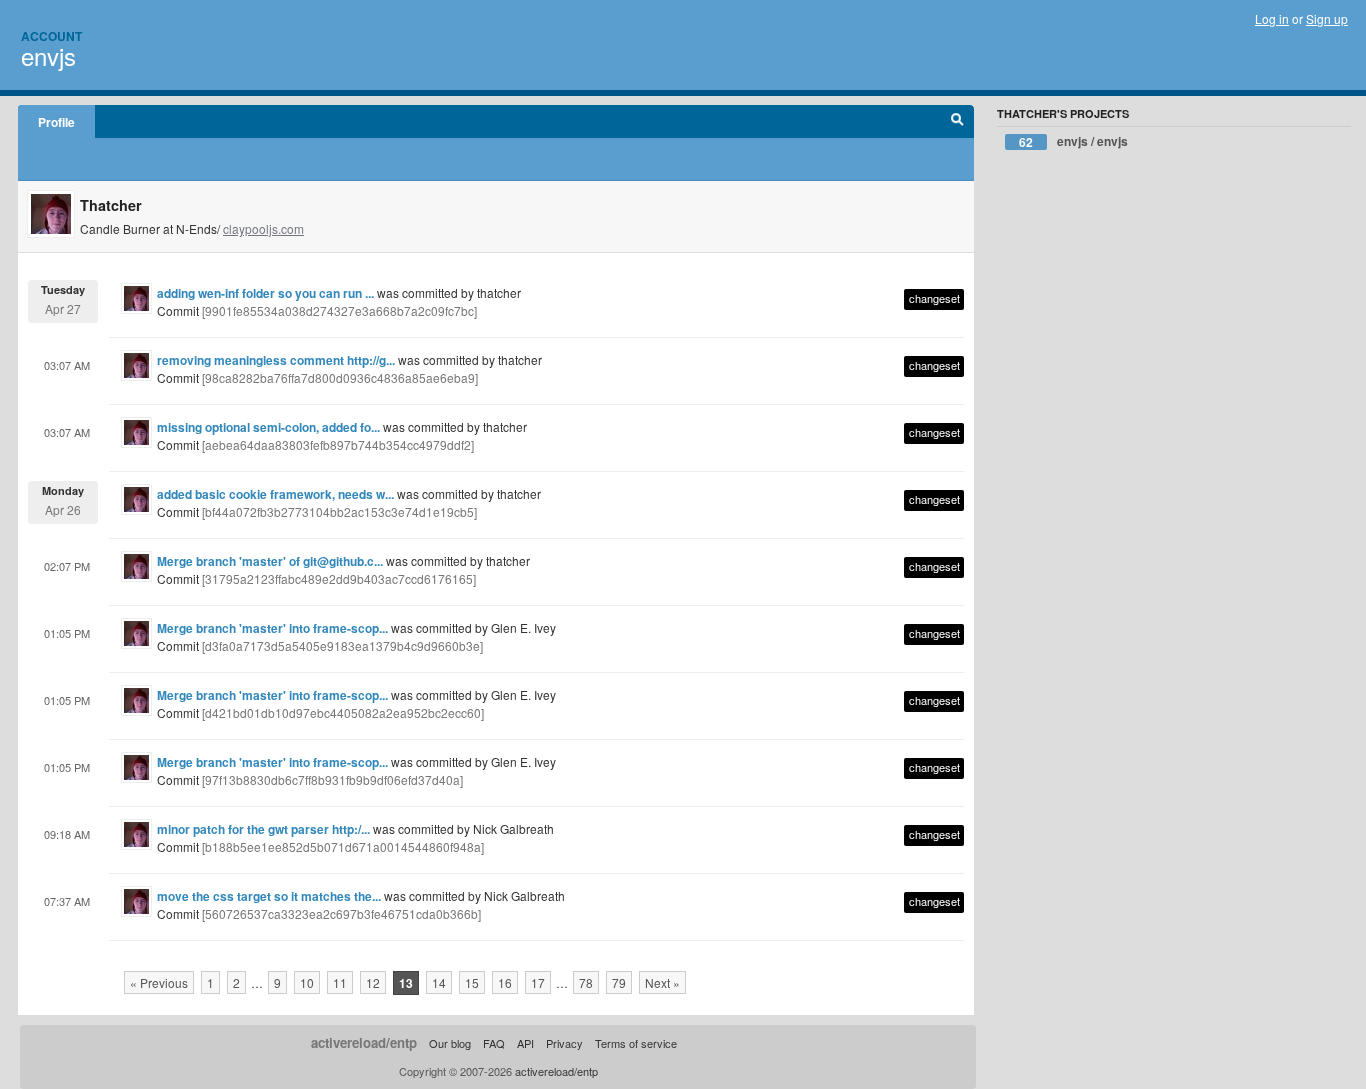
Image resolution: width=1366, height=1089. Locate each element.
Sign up (1327, 18)
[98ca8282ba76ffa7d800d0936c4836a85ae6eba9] (340, 377)
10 (307, 982)
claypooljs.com (263, 228)
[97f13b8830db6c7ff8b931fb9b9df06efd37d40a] (332, 779)
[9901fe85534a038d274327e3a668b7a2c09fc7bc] (339, 310)
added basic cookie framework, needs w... (275, 494)
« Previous (159, 982)
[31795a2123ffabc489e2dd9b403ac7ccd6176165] (339, 578)
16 (505, 982)
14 (439, 982)
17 (538, 982)
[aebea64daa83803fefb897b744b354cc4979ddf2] (338, 444)
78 (586, 982)
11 (340, 982)
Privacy (564, 1043)
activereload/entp (364, 1042)
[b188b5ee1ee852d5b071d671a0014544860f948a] (343, 846)
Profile (56, 122)
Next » (662, 982)
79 (619, 982)
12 (373, 982)
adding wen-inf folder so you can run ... (265, 293)
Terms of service (636, 1043)
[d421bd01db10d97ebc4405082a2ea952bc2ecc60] (343, 712)
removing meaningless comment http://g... (276, 360)
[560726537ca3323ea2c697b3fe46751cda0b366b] (341, 913)
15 (472, 982)
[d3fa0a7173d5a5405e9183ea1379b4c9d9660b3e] (342, 645)
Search (957, 122)
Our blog (450, 1043)
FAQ (494, 1043)
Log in (1272, 18)
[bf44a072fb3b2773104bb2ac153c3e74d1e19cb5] (339, 511)
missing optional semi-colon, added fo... (268, 427)
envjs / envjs (1073, 141)
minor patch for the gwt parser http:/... (263, 829)
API (525, 1043)
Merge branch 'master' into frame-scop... (272, 628)
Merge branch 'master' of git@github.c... (270, 561)
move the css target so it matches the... (269, 896)
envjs (48, 55)
